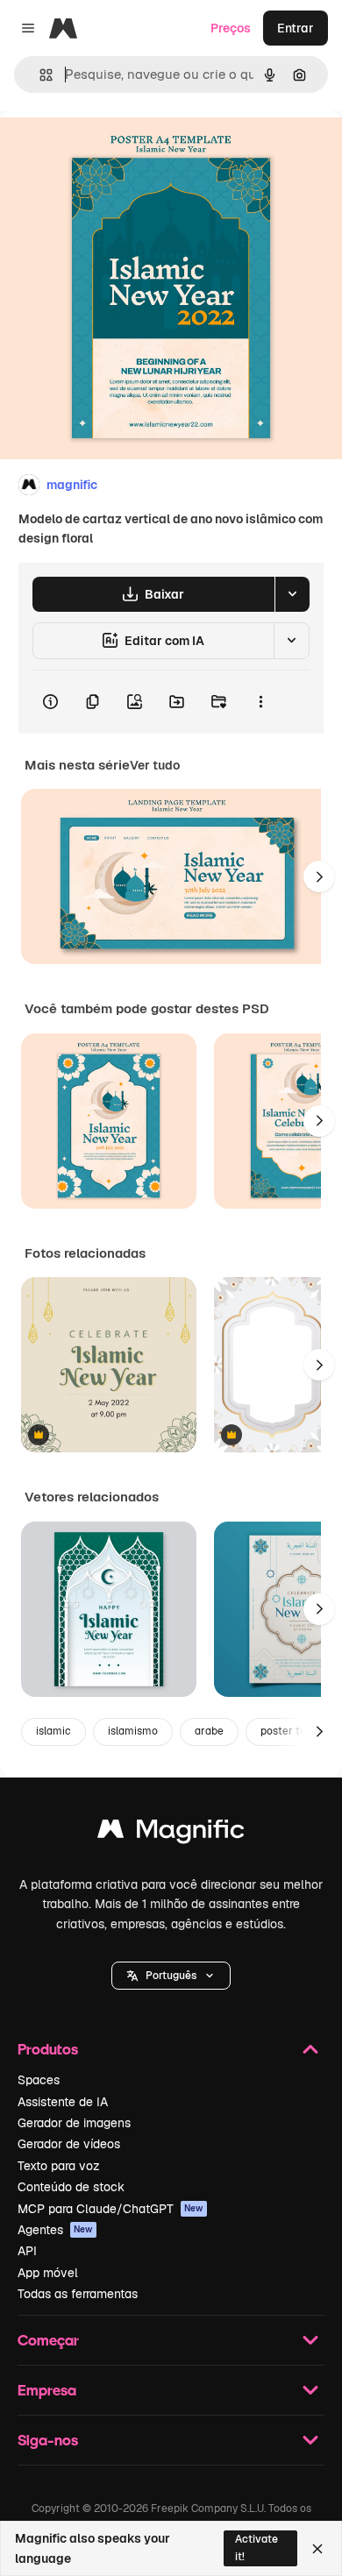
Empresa (47, 2390)
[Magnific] (171, 1833)
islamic (53, 1731)
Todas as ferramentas (78, 2294)
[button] (171, 1976)
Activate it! (256, 2548)
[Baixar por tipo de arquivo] (292, 594)
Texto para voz (59, 2166)
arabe (209, 1731)
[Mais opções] (260, 702)
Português (171, 1976)
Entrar (296, 28)
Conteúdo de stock (71, 2187)
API (27, 2251)
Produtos (48, 2049)
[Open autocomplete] (39, 75)
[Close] (317, 2549)
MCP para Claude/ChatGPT (110, 2209)
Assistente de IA (63, 2102)
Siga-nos (48, 2440)
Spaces (39, 2080)
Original (112, 150)
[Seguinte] (319, 876)
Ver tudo (155, 765)
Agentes (55, 2230)
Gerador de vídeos (69, 2144)
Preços (231, 28)
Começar (48, 2340)
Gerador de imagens (74, 2123)
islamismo (133, 1731)
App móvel (48, 2273)
